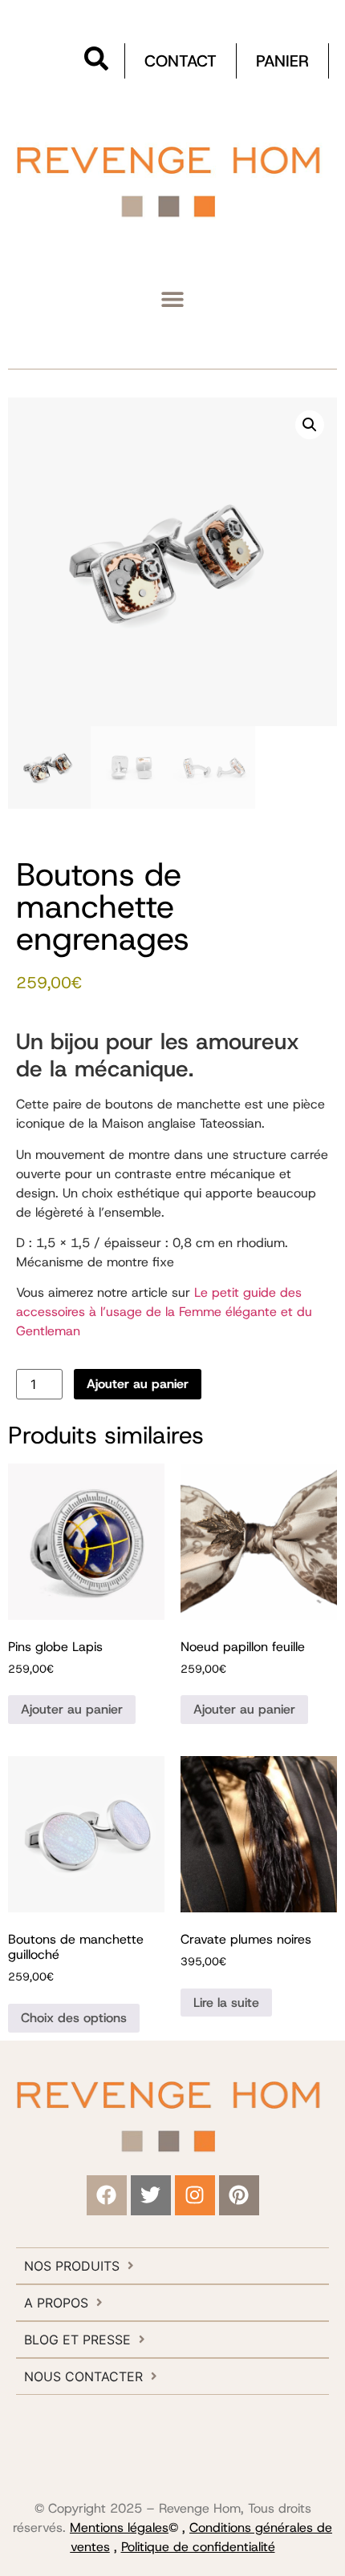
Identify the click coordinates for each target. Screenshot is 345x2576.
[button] (173, 299)
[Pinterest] (239, 2195)
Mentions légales (119, 2528)
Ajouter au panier (138, 1384)
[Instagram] (195, 2195)
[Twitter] (151, 2195)
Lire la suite (226, 2003)
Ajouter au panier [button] (72, 1709)
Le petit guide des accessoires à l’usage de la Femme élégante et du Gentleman (164, 1312)
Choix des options (74, 2018)
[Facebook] (107, 2195)
